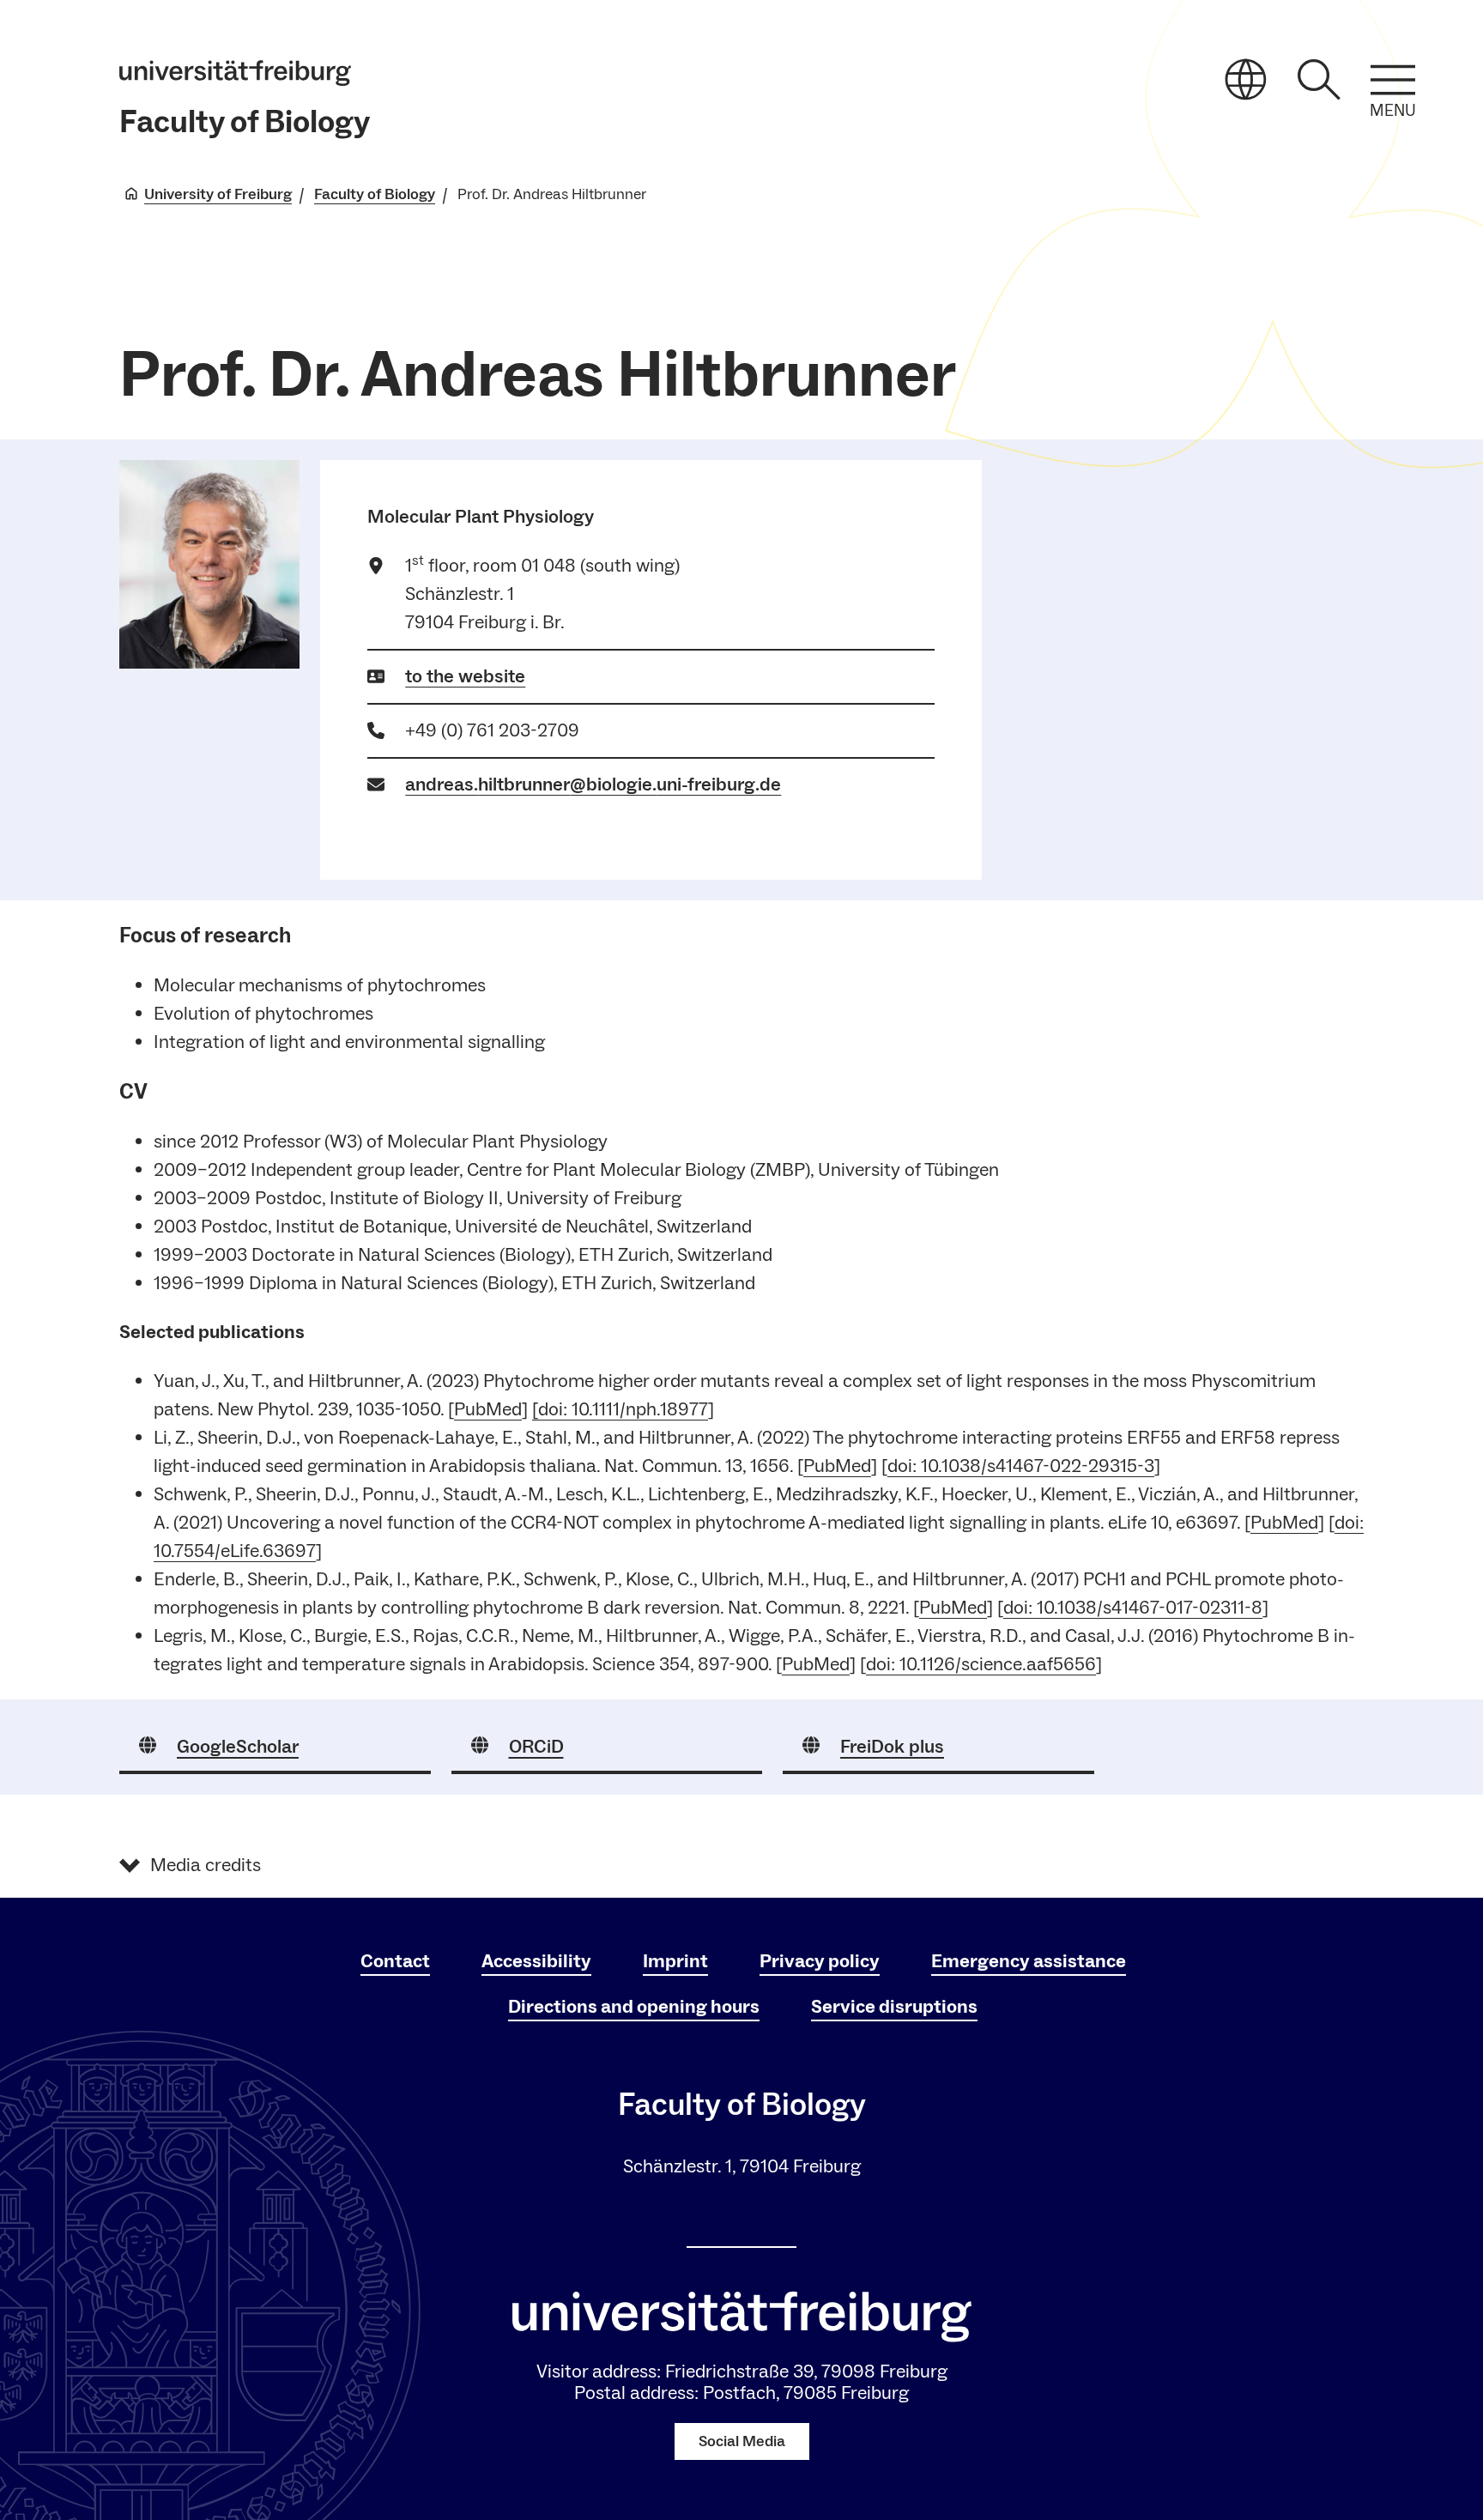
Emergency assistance (1029, 1961)
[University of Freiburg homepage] (235, 73)
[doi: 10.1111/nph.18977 (620, 1409)
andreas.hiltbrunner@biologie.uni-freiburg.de (593, 784)
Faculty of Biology (245, 122)
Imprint (675, 1961)
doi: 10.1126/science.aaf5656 (981, 1664)
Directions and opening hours (634, 2007)
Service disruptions (894, 2007)
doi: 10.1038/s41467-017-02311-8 (1133, 1608)
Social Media (742, 2441)
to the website (465, 676)
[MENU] (1393, 80)
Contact (395, 1961)
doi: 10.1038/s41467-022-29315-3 (1021, 1466)
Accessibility (536, 1961)
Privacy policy (820, 1961)
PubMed (488, 1409)
